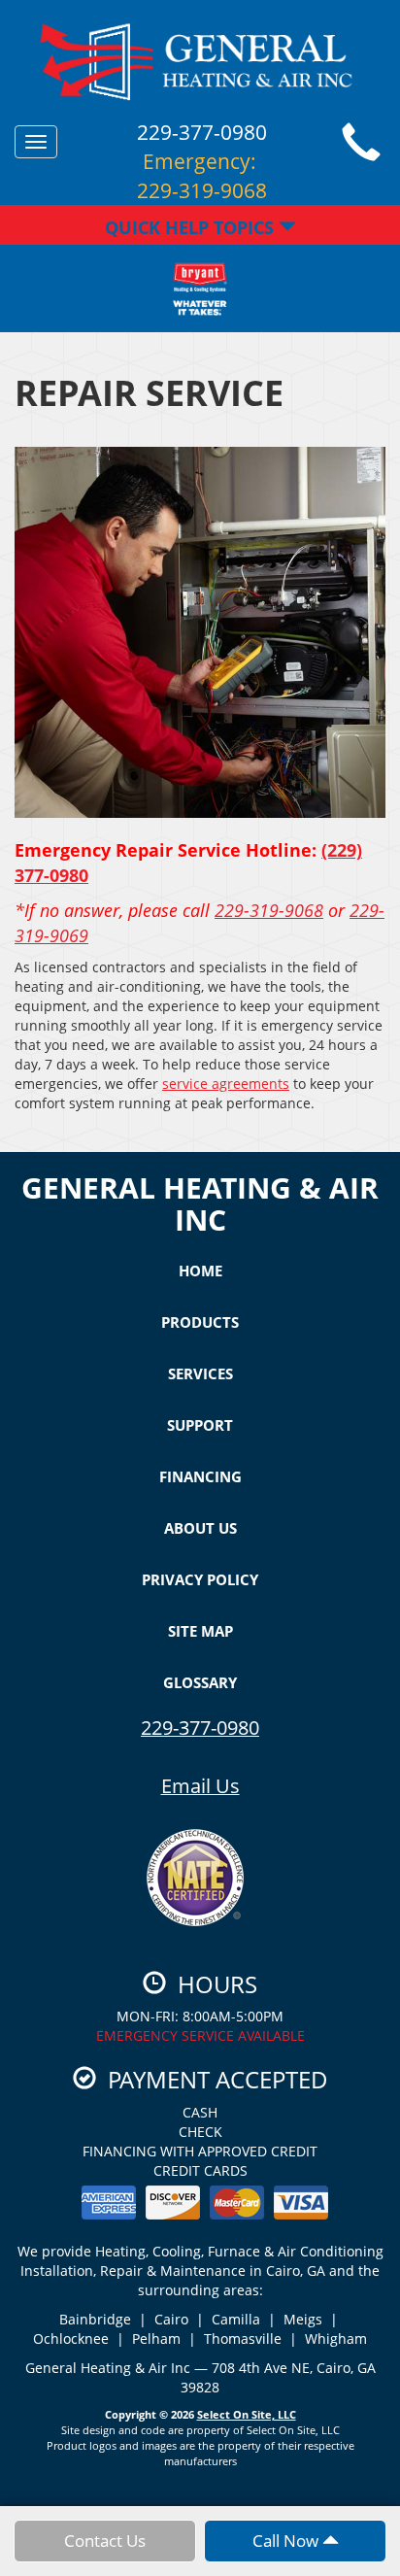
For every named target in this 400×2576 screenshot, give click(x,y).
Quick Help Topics (192, 227)
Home (200, 1271)
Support (200, 1425)
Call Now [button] (287, 2541)
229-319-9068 (269, 910)
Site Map (200, 1631)
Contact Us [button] (105, 2541)
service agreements (226, 1084)
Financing (200, 1476)
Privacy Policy (200, 1579)
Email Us (200, 1786)
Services (200, 1373)
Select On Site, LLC (247, 2414)
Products (200, 1322)
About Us (200, 1528)
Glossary (200, 1682)
